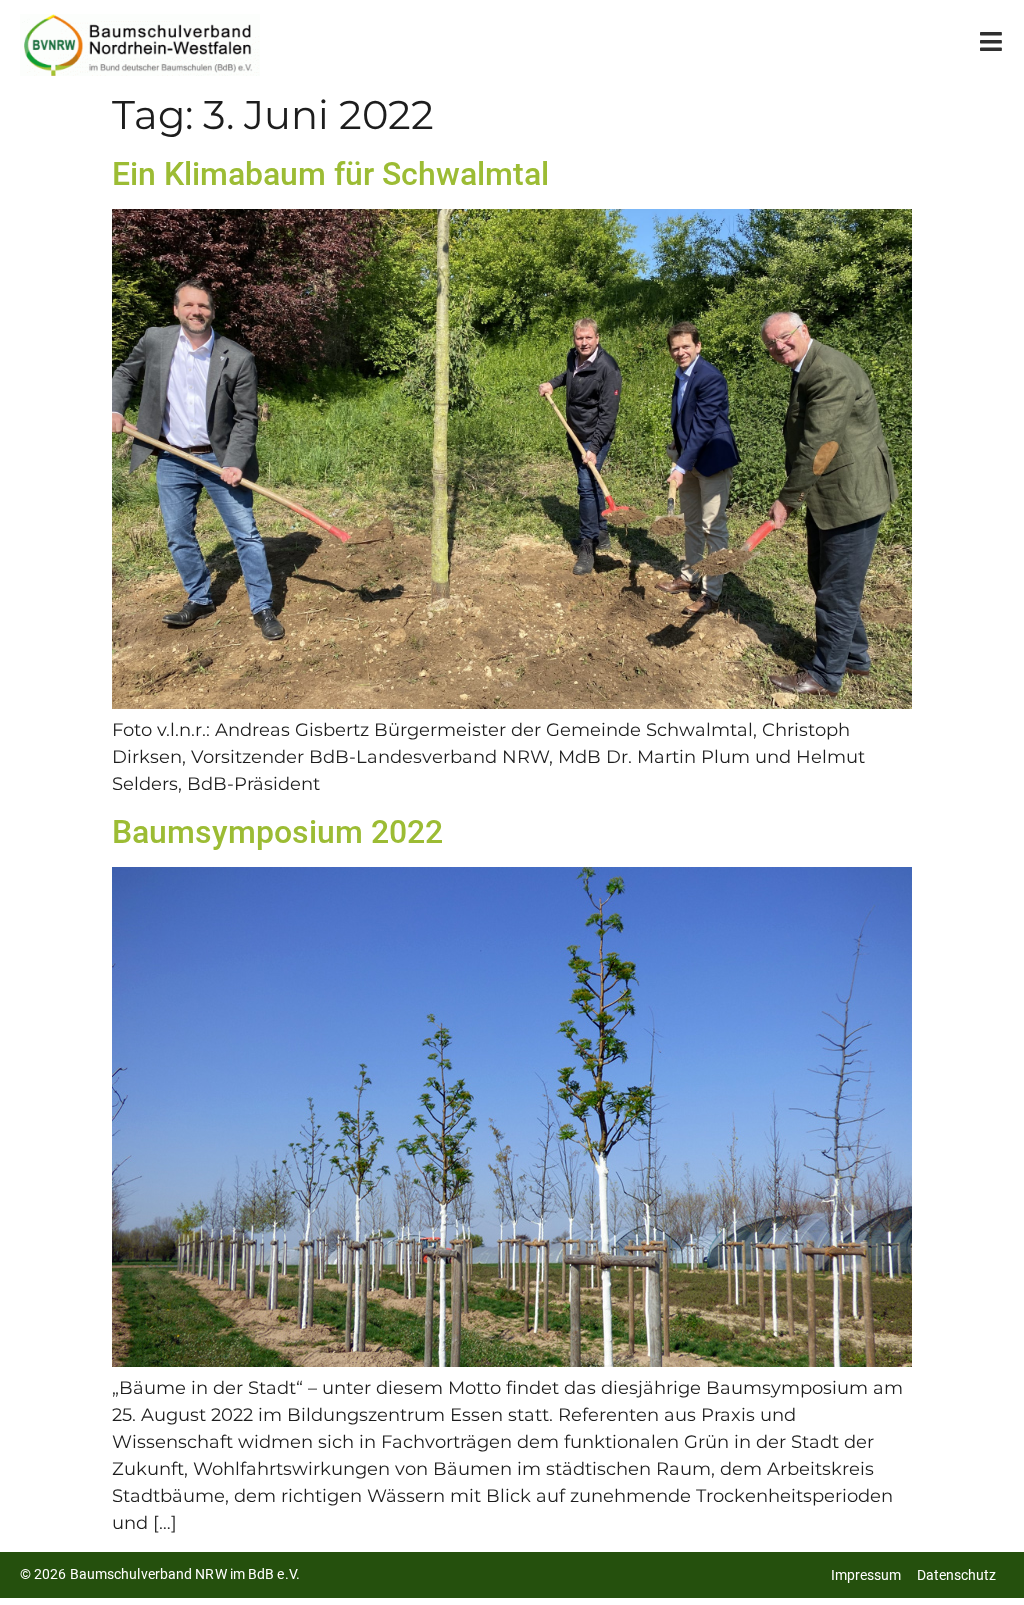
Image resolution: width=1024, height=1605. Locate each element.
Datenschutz (956, 1575)
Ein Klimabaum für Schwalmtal (330, 174)
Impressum (866, 1575)
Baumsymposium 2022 (277, 832)
